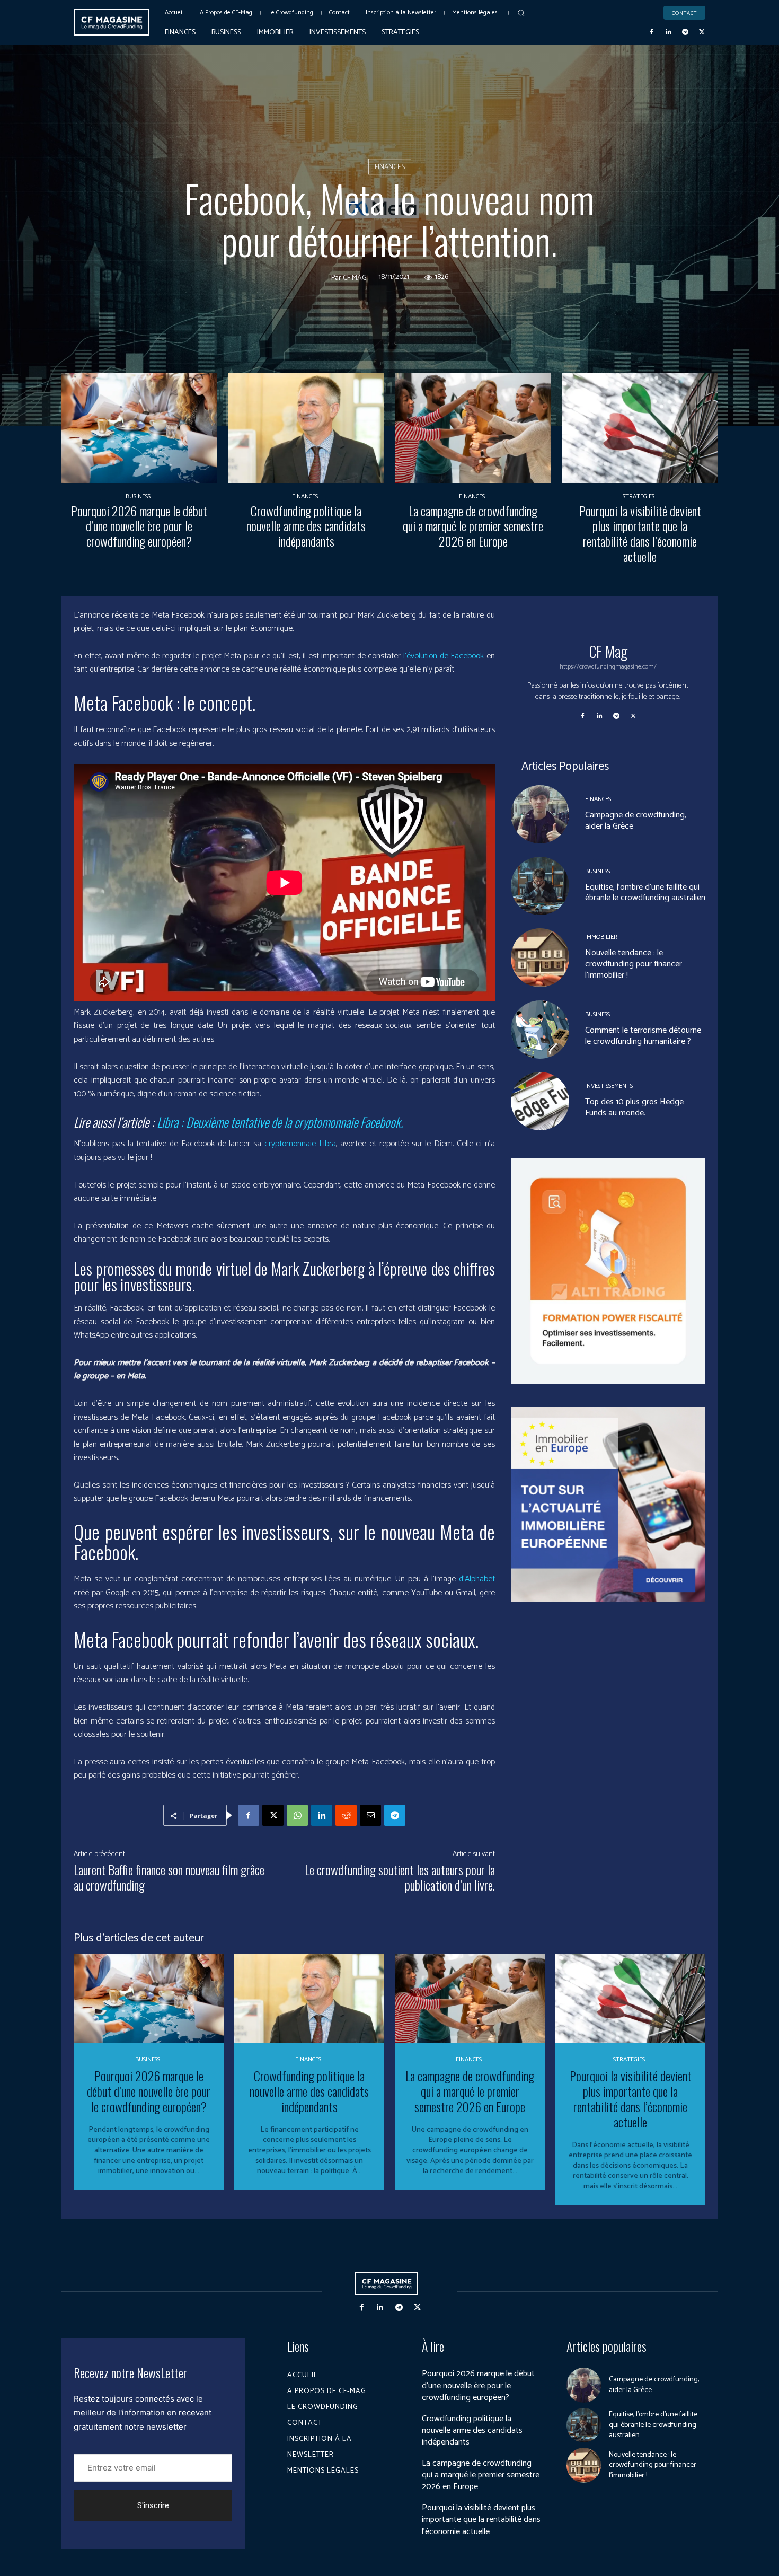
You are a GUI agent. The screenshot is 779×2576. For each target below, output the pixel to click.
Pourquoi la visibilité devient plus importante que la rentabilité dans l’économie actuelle (640, 533)
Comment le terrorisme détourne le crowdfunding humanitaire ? (643, 1036)
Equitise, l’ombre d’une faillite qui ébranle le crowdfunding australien (645, 893)
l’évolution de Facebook (444, 656)
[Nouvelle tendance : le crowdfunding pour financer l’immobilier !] (540, 957)
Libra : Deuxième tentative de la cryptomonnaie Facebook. (280, 1122)
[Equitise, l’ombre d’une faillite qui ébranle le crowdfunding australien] (540, 886)
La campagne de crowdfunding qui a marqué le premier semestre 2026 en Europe (473, 526)
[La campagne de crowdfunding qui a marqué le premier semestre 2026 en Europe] (473, 428)
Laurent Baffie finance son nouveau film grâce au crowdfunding (169, 1877)
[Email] (370, 1815)
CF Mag (355, 278)
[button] (521, 13)
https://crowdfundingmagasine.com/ (608, 667)
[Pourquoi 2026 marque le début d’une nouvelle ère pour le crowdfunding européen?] (139, 428)
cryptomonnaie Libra (300, 1144)
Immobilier (601, 937)
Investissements (609, 1086)
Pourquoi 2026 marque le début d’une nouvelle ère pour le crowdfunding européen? (139, 526)
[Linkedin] (668, 32)
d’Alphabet (477, 1579)
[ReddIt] (346, 1815)
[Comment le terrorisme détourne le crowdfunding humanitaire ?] (540, 1030)
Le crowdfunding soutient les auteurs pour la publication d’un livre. (400, 1877)
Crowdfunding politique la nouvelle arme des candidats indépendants (306, 526)
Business (138, 497)
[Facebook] (652, 32)
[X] (702, 32)
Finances (390, 167)
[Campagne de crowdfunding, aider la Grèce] (540, 814)
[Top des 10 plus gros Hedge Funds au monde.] (540, 1101)
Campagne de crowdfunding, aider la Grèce (636, 821)
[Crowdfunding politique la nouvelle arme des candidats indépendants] (306, 428)
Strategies (639, 497)
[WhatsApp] (297, 1815)
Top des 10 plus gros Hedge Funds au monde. (634, 1107)
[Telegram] (685, 32)
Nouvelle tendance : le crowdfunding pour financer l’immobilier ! (634, 964)
